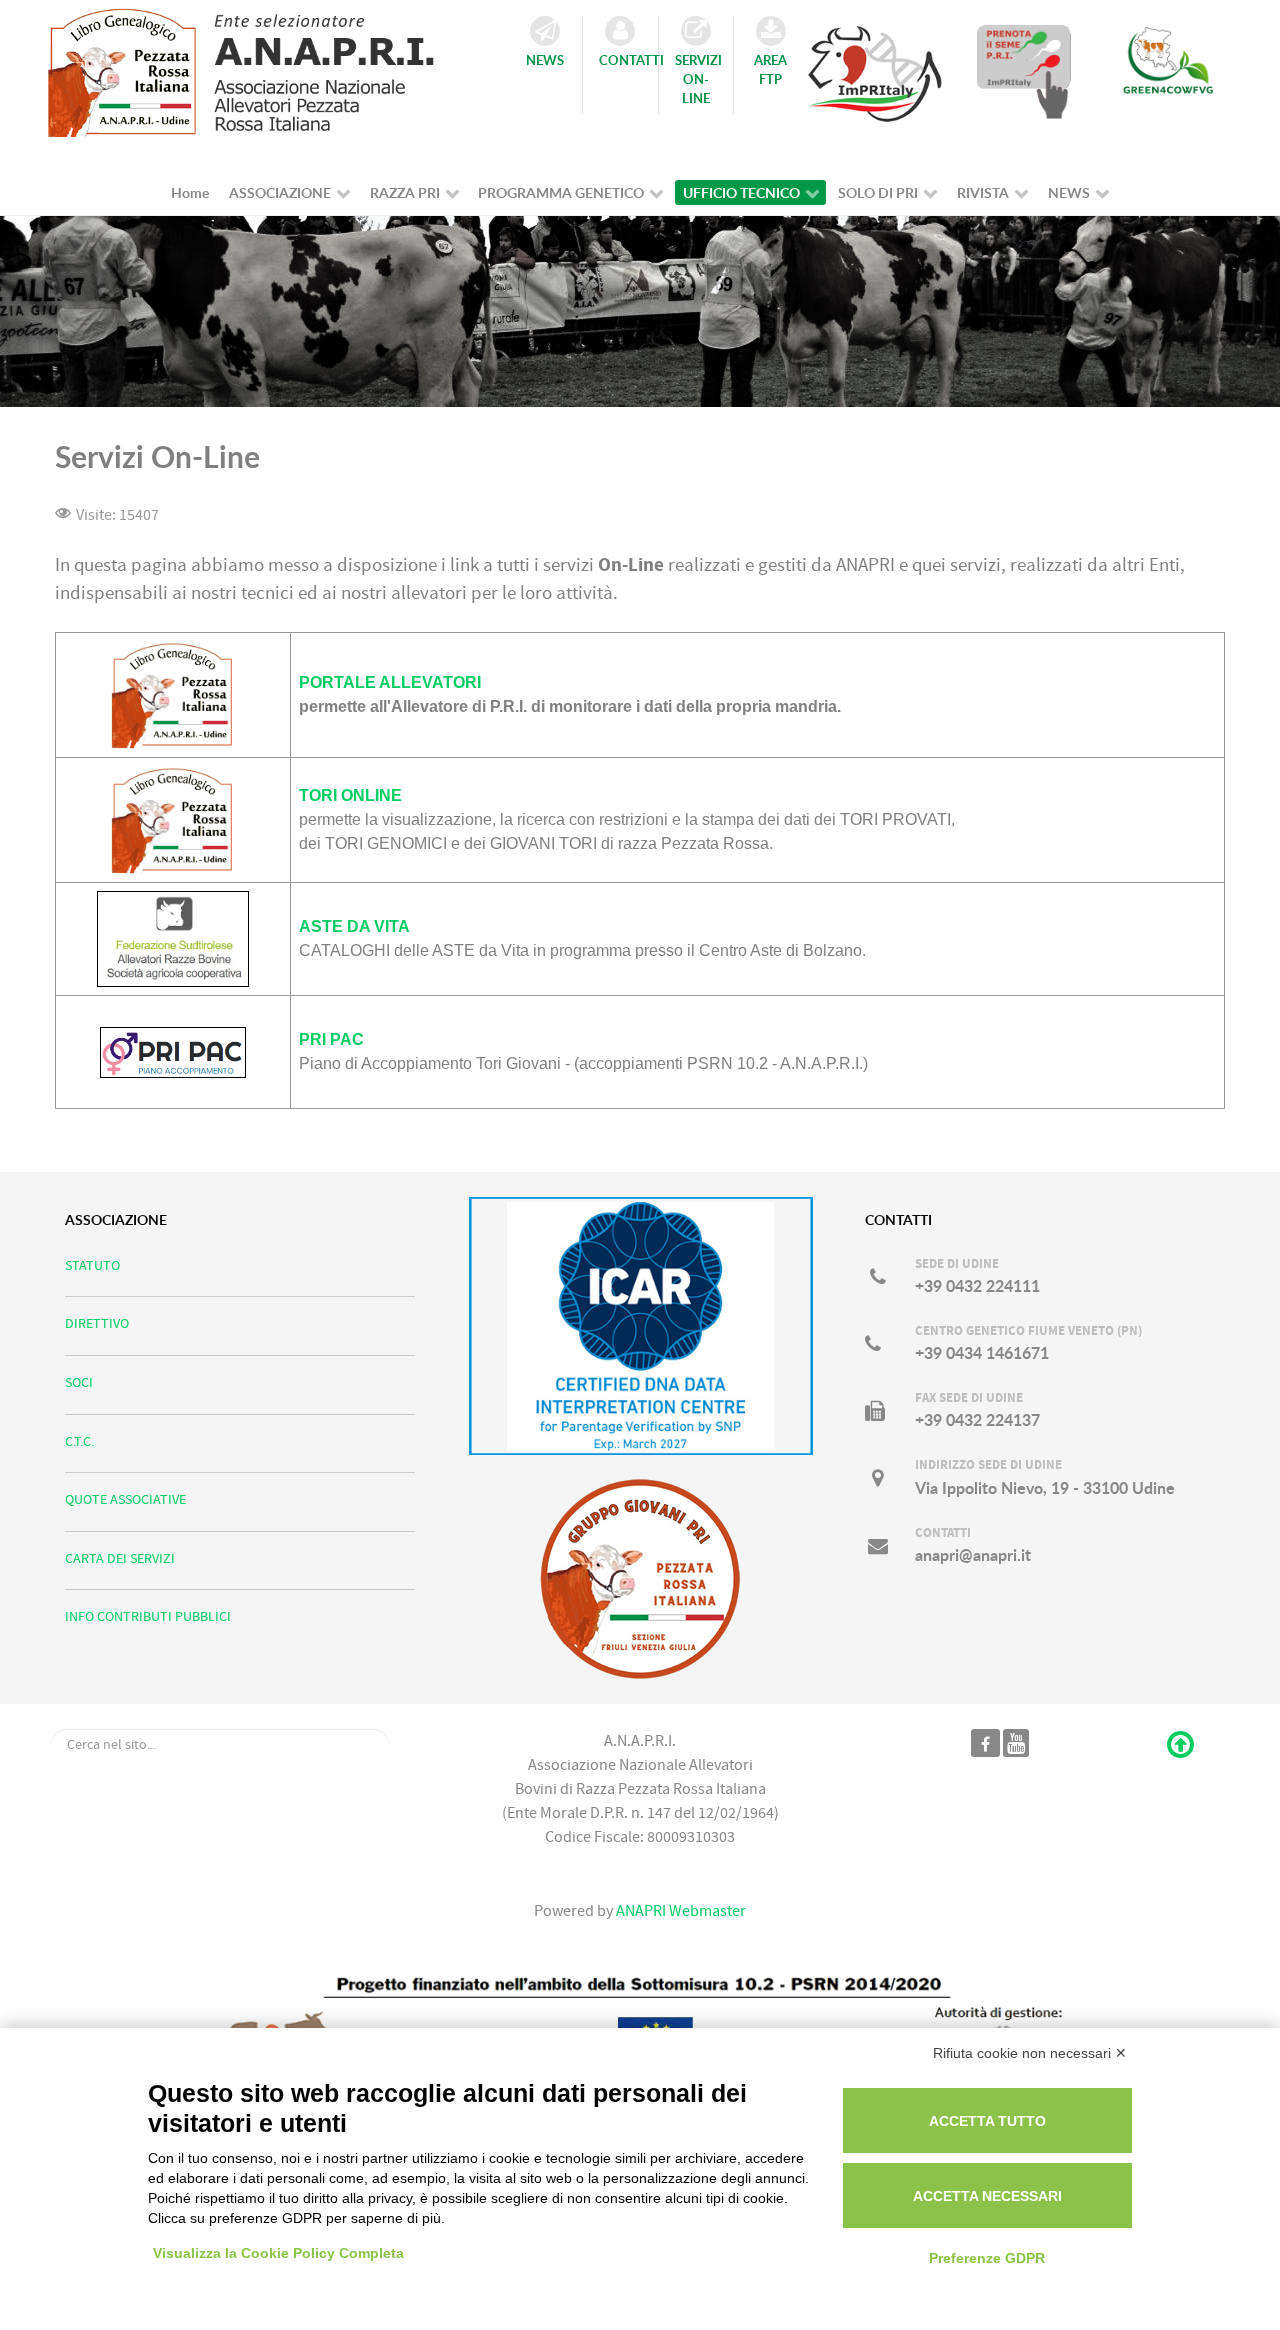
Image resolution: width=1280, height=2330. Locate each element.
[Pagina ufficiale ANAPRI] (985, 1743)
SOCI (79, 1382)
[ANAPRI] (259, 67)
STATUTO (92, 1265)
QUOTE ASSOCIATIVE (125, 1499)
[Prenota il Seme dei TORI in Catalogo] (1024, 71)
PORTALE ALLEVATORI (390, 682)
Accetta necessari (987, 2196)
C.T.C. (79, 1441)
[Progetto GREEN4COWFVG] (1168, 71)
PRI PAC (331, 1039)
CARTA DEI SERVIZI (120, 1558)
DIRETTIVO (97, 1323)
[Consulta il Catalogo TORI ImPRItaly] (875, 65)
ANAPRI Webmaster (679, 1911)
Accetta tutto (987, 2121)
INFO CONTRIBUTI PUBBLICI (148, 1616)
